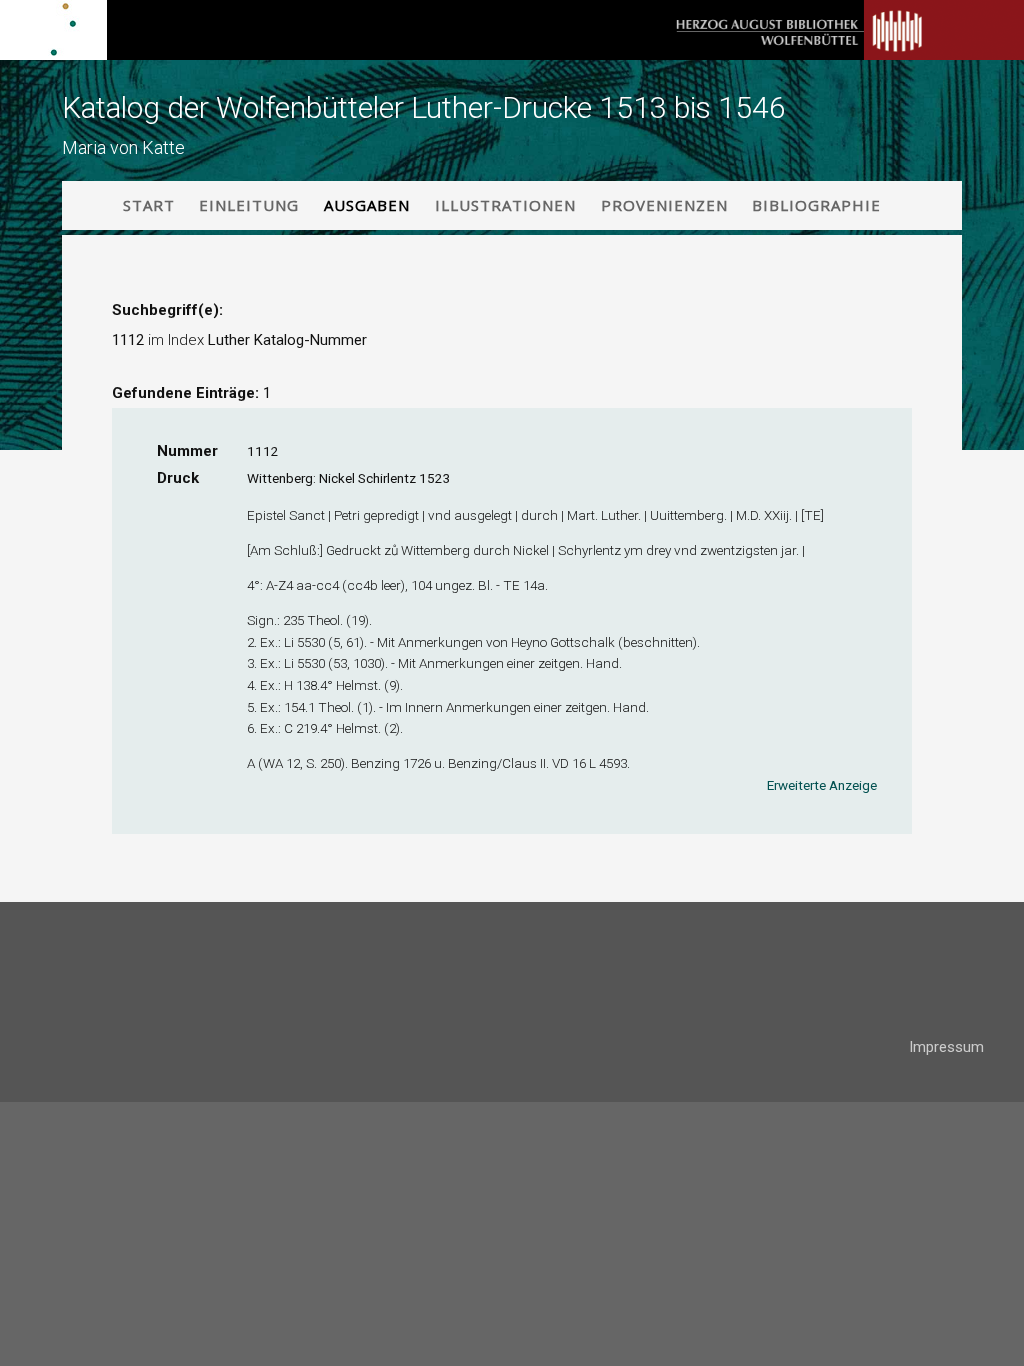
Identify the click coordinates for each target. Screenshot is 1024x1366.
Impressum (946, 1047)
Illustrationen (505, 205)
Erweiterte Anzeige (822, 785)
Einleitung (249, 205)
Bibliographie (816, 205)
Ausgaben (367, 205)
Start (149, 205)
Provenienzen (664, 205)
